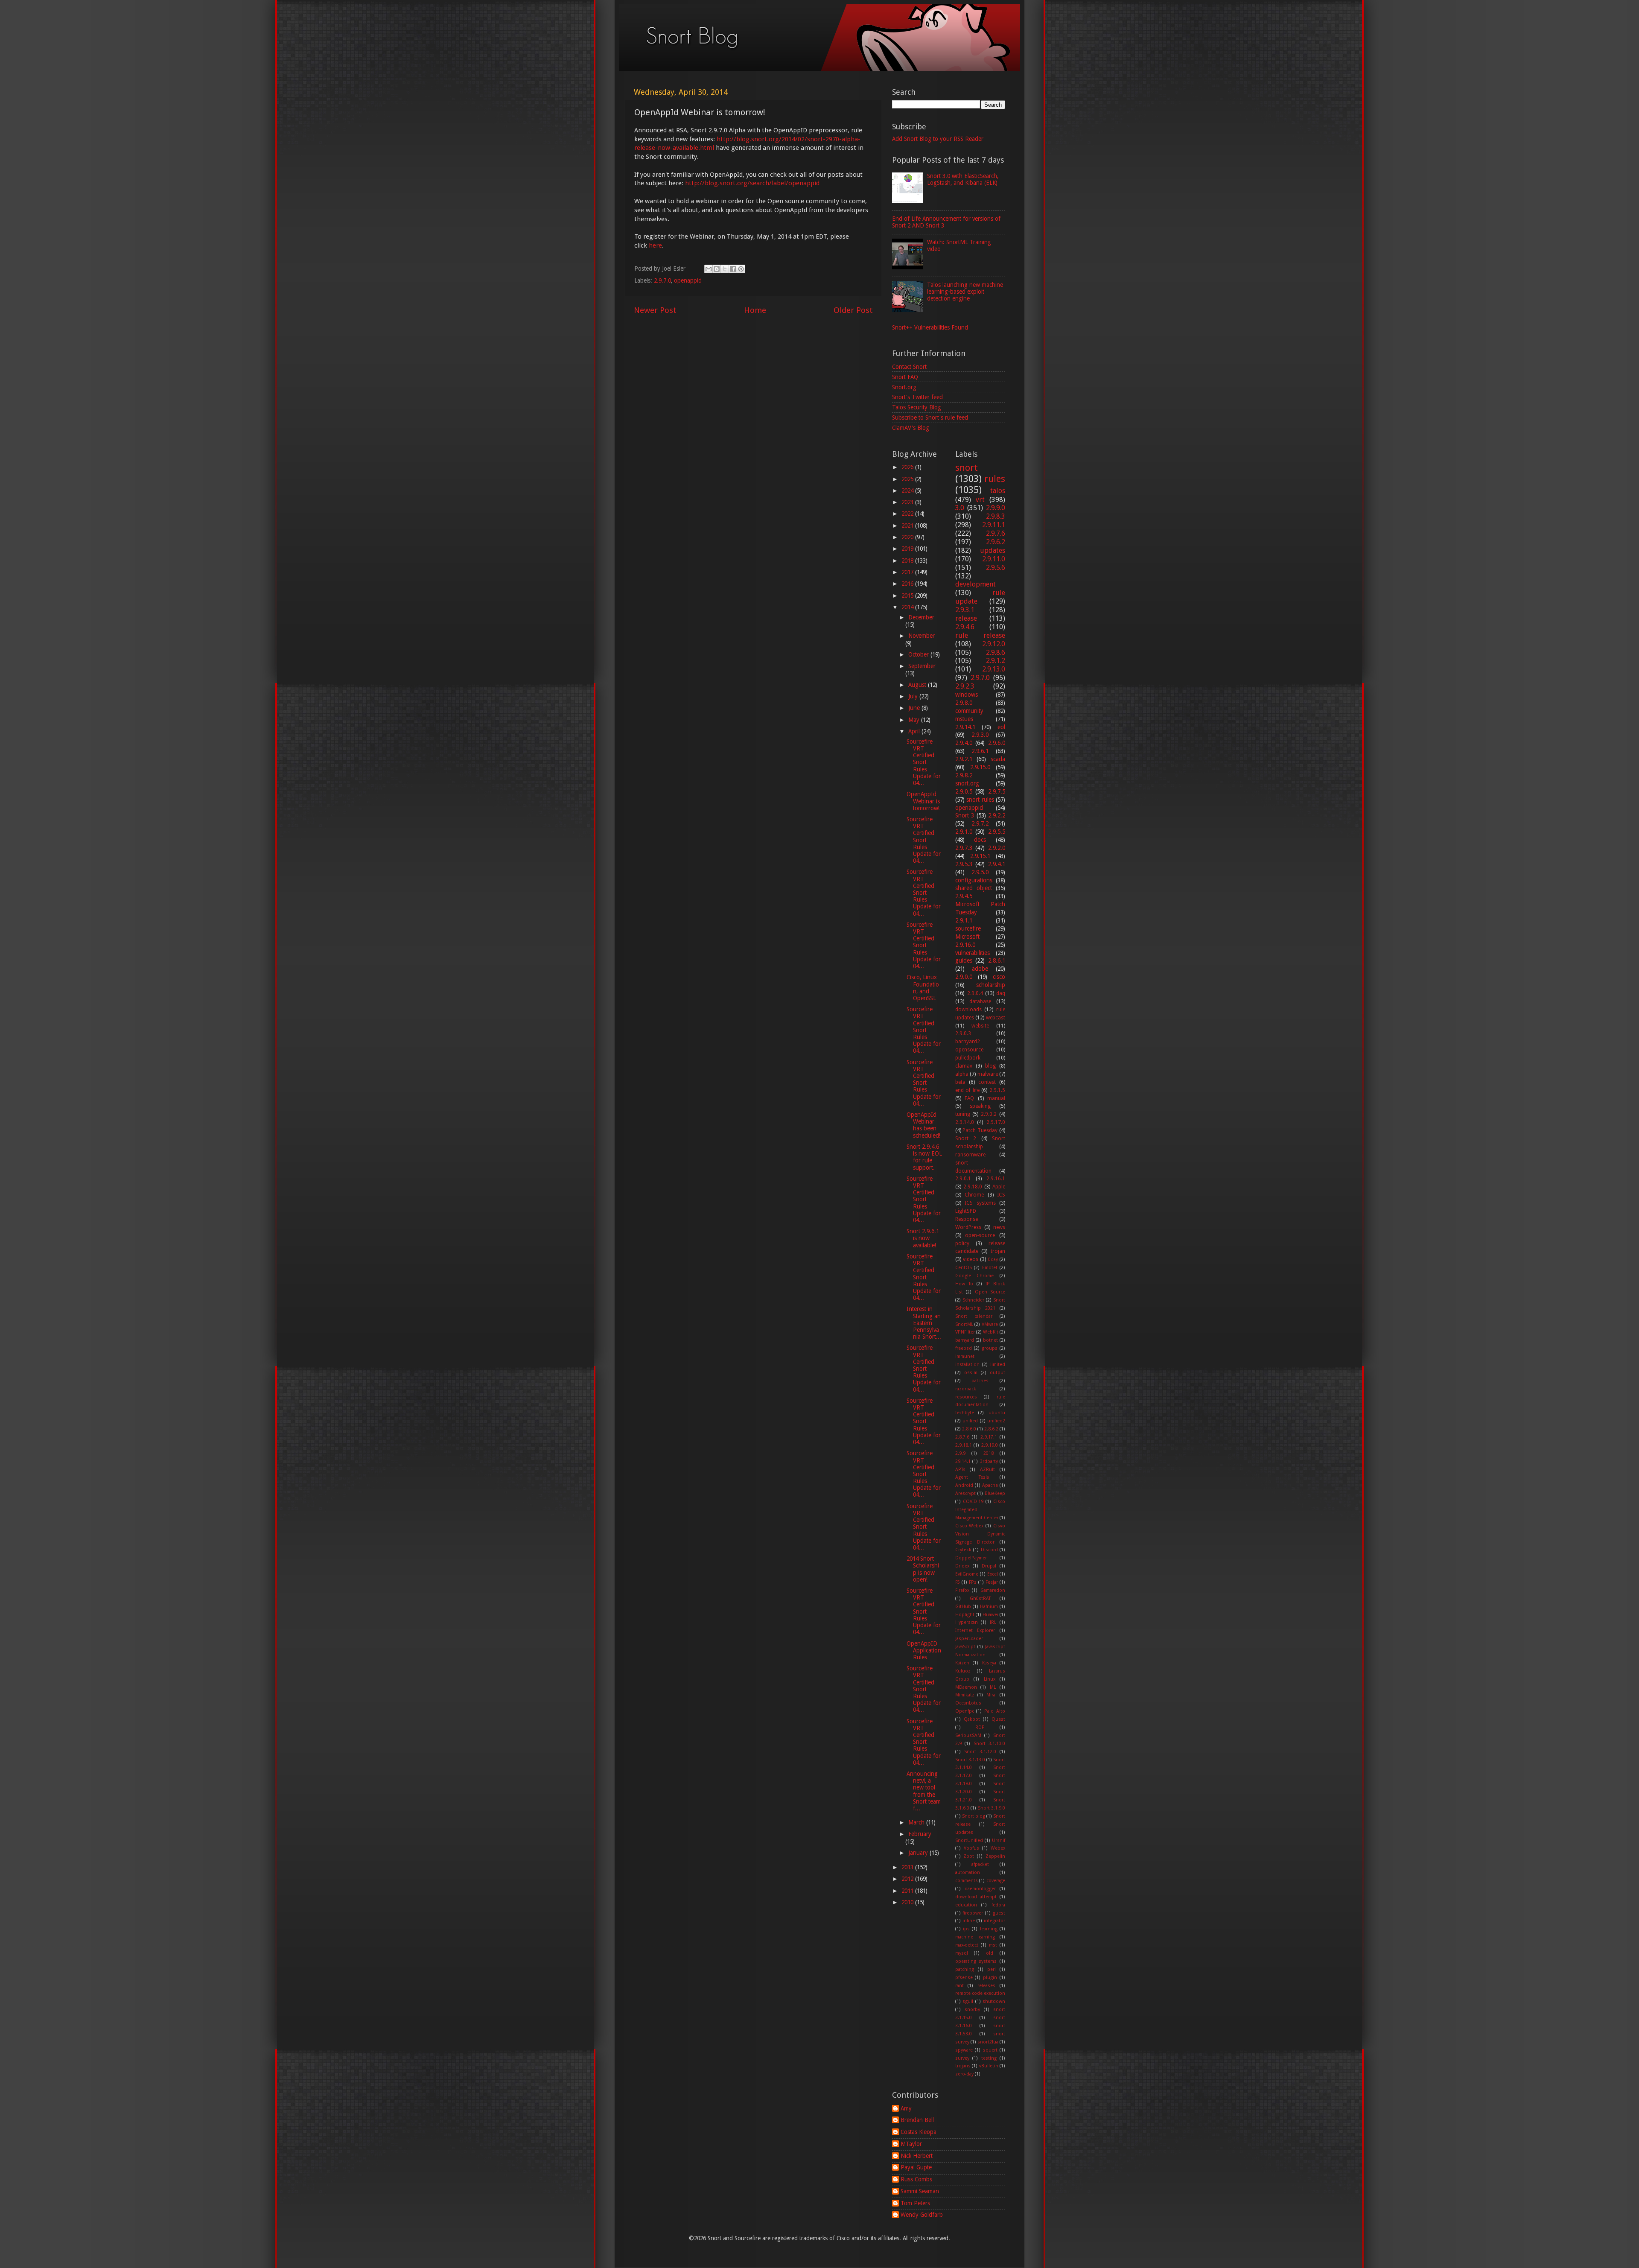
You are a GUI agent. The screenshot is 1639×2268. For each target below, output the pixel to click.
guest (999, 1913)
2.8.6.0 (969, 1429)
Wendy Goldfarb (922, 2215)
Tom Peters (915, 2203)
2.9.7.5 (997, 791)
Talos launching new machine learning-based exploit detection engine (965, 292)
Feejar (992, 1582)
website (980, 1026)
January (919, 1853)
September (922, 666)
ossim (971, 1373)
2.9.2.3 (965, 686)
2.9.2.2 (997, 815)
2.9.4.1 (997, 864)
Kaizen (962, 1663)
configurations (974, 880)
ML (993, 1687)
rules (995, 479)
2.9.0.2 (989, 1114)
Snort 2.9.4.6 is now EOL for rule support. (924, 1157)
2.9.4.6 (965, 627)
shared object (974, 888)
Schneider (973, 1300)
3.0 (960, 508)
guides (964, 960)
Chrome (974, 1195)
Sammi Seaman (920, 2191)
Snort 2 (966, 1138)
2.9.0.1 (963, 1179)
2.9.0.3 (963, 1033)
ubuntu (997, 1413)
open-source (980, 1235)
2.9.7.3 (964, 848)
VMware (990, 1324)
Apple (999, 1187)
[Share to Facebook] (733, 269)
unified (970, 1421)
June (915, 708)
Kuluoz (963, 1671)
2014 (908, 607)
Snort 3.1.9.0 (992, 1808)
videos (971, 1259)
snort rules (980, 800)
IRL (993, 1622)
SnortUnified (969, 1840)
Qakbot (972, 1719)
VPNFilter (965, 1332)
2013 (908, 1867)
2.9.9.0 (996, 508)
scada (998, 759)
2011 (908, 1891)
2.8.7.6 (962, 1437)
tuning (963, 1114)
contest (987, 1082)
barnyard (965, 1340)
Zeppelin (995, 1856)
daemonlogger (980, 1889)
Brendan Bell (917, 2120)
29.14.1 (963, 1461)
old (990, 1953)
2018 (908, 560)
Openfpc (965, 1711)
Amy (906, 2108)
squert (990, 2050)
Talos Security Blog (917, 407)
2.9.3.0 (980, 735)
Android (964, 1485)
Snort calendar (974, 1316)
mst (993, 1945)
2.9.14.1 (965, 727)
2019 (908, 549)
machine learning (975, 1937)
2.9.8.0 (964, 703)
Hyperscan (967, 1622)
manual (996, 1098)
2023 (908, 502)
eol (1001, 727)
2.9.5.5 (997, 832)
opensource (969, 1050)
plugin (990, 1978)
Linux (990, 1679)
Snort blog (974, 1816)
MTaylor (911, 2144)
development (976, 584)
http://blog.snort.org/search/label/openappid (752, 183)
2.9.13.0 (994, 669)
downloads (968, 1010)
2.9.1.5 (997, 1090)
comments (967, 1881)
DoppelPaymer (971, 1558)
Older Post (853, 310)
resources (966, 1397)
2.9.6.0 (997, 743)
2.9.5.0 (980, 872)
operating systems (976, 1961)
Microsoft (967, 937)
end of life (967, 1090)
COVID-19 (973, 1502)
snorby (972, 2010)
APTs (960, 1470)
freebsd (964, 1348)
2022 (908, 514)
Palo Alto (995, 1711)
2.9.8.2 (964, 775)
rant (959, 1986)
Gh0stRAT (980, 1598)
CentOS (964, 1268)
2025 (908, 479)
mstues (964, 719)
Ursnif (999, 1840)
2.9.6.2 (996, 542)
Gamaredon (993, 1590)
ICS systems (980, 1203)
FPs (973, 1582)
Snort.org (904, 387)
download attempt (976, 1897)
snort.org (967, 783)
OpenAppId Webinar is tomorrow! (923, 801)
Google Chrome (975, 1276)
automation (968, 1872)
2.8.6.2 (991, 1429)
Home (755, 310)
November (922, 636)
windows (967, 695)
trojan (998, 1251)
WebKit (991, 1332)
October (919, 654)
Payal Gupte (916, 2167)
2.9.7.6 (996, 533)
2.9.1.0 (964, 832)
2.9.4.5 (964, 896)
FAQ (969, 1098)
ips (966, 1929)
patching (965, 1969)
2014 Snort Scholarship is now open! (923, 1569)
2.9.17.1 (989, 1437)
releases (986, 1986)
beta (960, 1082)
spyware (964, 2050)
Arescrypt (965, 1493)
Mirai (992, 1695)
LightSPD (966, 1211)
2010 (908, 1902)
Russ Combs (916, 2179)
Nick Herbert (917, 2156)
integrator (994, 1921)
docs (980, 840)
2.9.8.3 (996, 516)
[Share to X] (725, 269)
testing (989, 2058)
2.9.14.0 (965, 1122)
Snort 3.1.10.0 (990, 1744)
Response (967, 1219)
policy (962, 1243)
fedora (998, 1905)
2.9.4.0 (964, 743)
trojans (963, 2066)
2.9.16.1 (996, 1179)
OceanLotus (968, 1703)
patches (980, 1381)
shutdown (994, 2001)
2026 (908, 467)
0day (993, 1260)
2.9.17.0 (996, 1122)
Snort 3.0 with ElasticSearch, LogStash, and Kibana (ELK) (963, 179)
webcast (996, 1018)
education (966, 1905)
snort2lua (988, 2042)
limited (998, 1365)
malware (988, 1074)
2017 (908, 572)
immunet (965, 1356)
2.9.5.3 (964, 864)
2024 (908, 490)
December (921, 617)
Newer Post (655, 310)
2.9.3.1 (965, 610)
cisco (999, 977)
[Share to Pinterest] (741, 269)
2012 (908, 1879)
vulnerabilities (973, 953)
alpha (962, 1074)
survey (962, 2058)
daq (1001, 993)
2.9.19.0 (990, 1445)
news (999, 1227)
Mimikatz (965, 1695)
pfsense (964, 1978)
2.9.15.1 (980, 856)
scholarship (991, 985)
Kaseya (989, 1663)
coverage (996, 1881)
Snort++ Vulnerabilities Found (930, 327)
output (997, 1373)
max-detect (967, 1945)
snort (967, 468)
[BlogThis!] (717, 269)
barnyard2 (968, 1042)
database (980, 1001)
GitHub (963, 1607)
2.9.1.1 (964, 920)
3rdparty (989, 1461)
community (969, 711)
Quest (998, 1719)
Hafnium (989, 1607)
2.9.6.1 (980, 751)
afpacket (980, 1864)
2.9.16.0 (965, 945)
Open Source (990, 1292)
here (655, 245)
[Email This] (709, 269)
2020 (908, 537)
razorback (966, 1389)
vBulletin (989, 2066)
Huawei (990, 1615)
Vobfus (971, 1848)
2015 (908, 595)
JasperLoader (969, 1639)
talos (998, 491)
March (917, 1822)
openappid (688, 280)
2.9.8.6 (996, 652)
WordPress (968, 1227)
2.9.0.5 (964, 791)
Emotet (990, 1268)
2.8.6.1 (997, 960)
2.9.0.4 (975, 993)
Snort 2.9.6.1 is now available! (923, 1238)
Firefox (962, 1590)
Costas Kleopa (919, 2132)
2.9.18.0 (973, 1187)
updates (993, 550)
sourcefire (968, 928)
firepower (973, 1913)
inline (969, 1921)
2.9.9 (960, 1453)
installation (967, 1365)
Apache (990, 1485)
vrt (980, 500)
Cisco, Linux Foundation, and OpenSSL (923, 988)
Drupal (989, 1566)
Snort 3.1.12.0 (980, 1752)
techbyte (965, 1413)
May (915, 720)
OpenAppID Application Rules (924, 1650)
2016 (908, 584)
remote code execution (980, 1993)
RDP (980, 1727)
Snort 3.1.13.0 (970, 1760)
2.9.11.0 (994, 559)
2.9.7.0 (662, 280)
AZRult (987, 1470)
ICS (1001, 1195)
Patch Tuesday (980, 1130)
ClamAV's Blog (911, 428)
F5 (958, 1582)
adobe (980, 969)
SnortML (964, 1324)
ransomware (970, 1155)
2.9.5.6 (996, 568)
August (918, 685)
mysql (962, 1953)
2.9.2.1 (964, 759)
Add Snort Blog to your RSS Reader (938, 139)
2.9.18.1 (964, 1445)
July (914, 696)
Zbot (969, 1856)
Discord (989, 1550)
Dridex (962, 1566)
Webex (998, 1848)
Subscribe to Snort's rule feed (930, 417)
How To (964, 1284)
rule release (980, 635)
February (920, 1834)
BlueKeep (995, 1493)
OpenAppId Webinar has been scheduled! (923, 1125)
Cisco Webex (970, 1526)
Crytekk (963, 1550)
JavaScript (965, 1647)
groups (990, 1348)
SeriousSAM (968, 1735)
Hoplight (965, 1615)
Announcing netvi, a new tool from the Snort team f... (924, 1791)
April (915, 731)
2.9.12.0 (994, 644)
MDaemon (966, 1687)
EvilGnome (967, 1574)
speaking (980, 1106)
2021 (908, 525)
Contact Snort (909, 367)
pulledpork (968, 1058)
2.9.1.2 (996, 661)
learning (989, 1929)
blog (990, 1066)
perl (992, 1969)
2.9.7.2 (980, 823)
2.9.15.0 (980, 767)
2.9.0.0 (964, 977)
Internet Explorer (975, 1630)
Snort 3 (965, 815)
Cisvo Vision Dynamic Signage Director (980, 1534)
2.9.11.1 (994, 525)
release (966, 618)
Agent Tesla (972, 1477)
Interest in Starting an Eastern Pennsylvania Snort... (924, 1323)
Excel (993, 1574)
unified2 (996, 1421)
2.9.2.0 (997, 848)
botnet (990, 1340)
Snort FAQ (905, 377)
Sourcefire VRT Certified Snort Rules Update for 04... (924, 762)
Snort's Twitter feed (917, 397)
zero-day (964, 2074)
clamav (964, 1066)
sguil (968, 2001)
